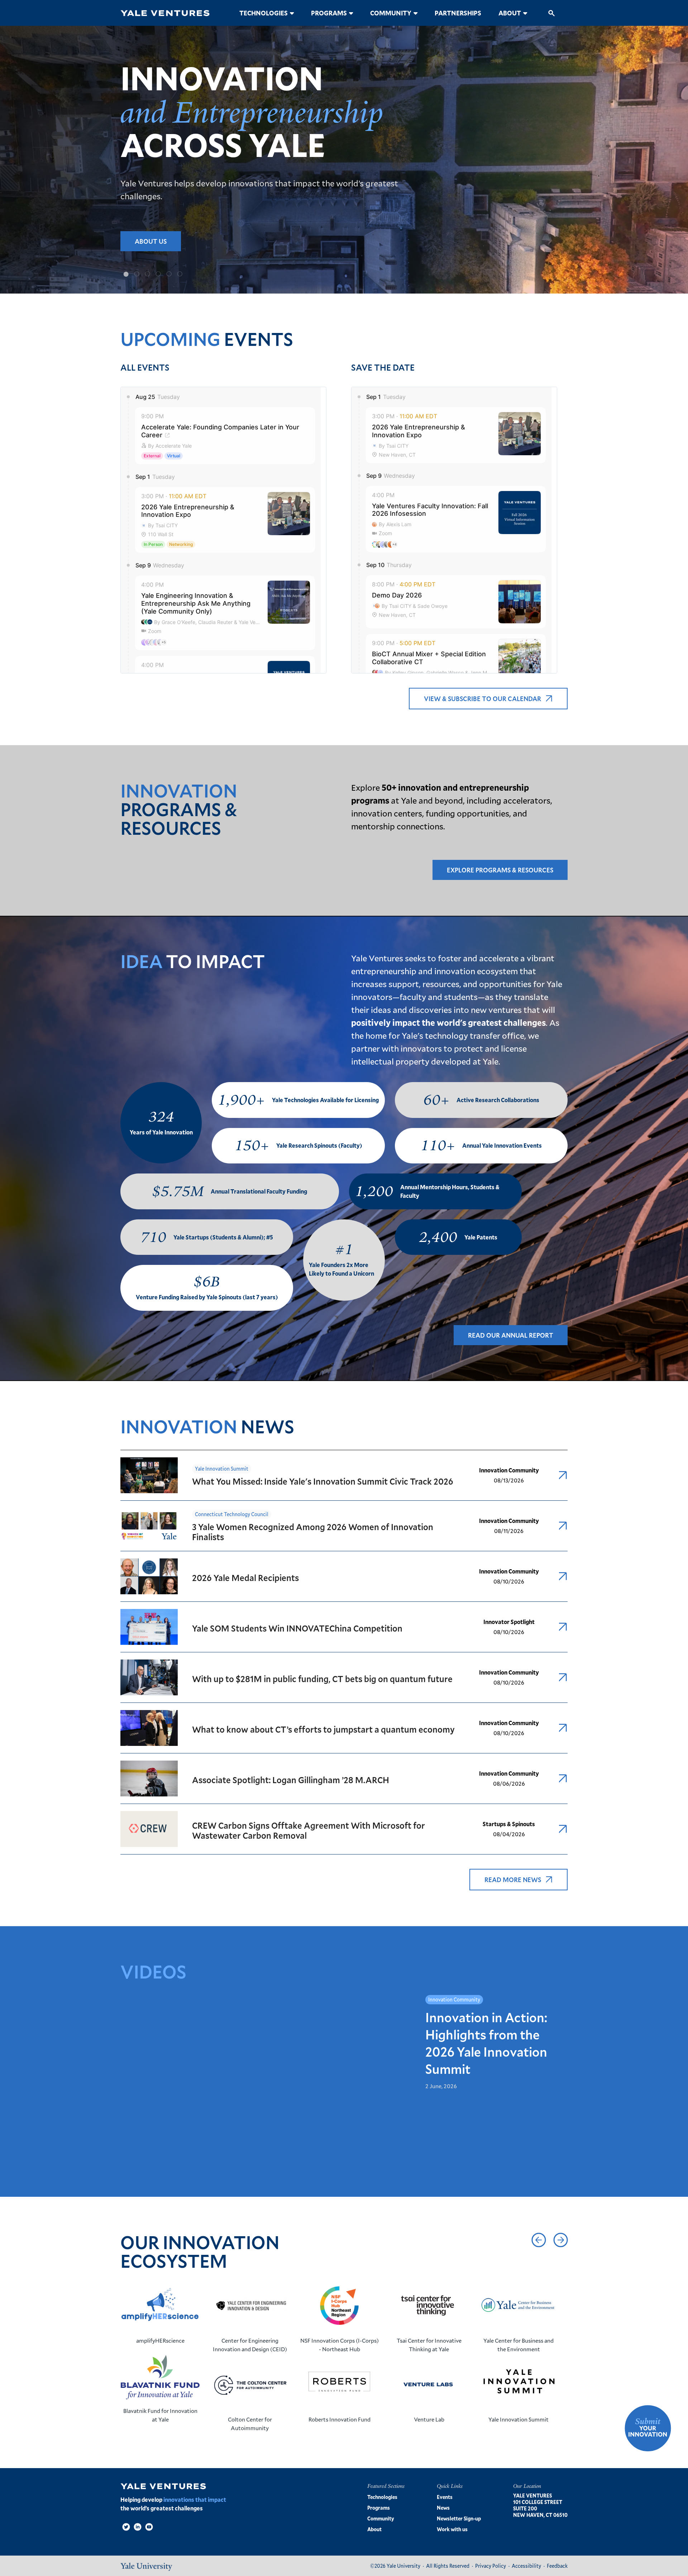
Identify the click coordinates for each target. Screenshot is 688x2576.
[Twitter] (126, 2527)
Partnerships (458, 13)
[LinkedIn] (138, 2527)
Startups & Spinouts (509, 1824)
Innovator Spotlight (509, 1622)
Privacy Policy (491, 2566)
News (443, 2508)
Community (391, 13)
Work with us (452, 2529)
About (510, 13)
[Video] (149, 2527)
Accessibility (526, 2566)
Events (445, 2497)
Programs (329, 13)
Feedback (557, 2566)
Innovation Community (509, 1470)
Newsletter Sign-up (459, 2518)
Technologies (264, 13)
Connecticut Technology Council (232, 1514)
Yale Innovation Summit (222, 1469)
